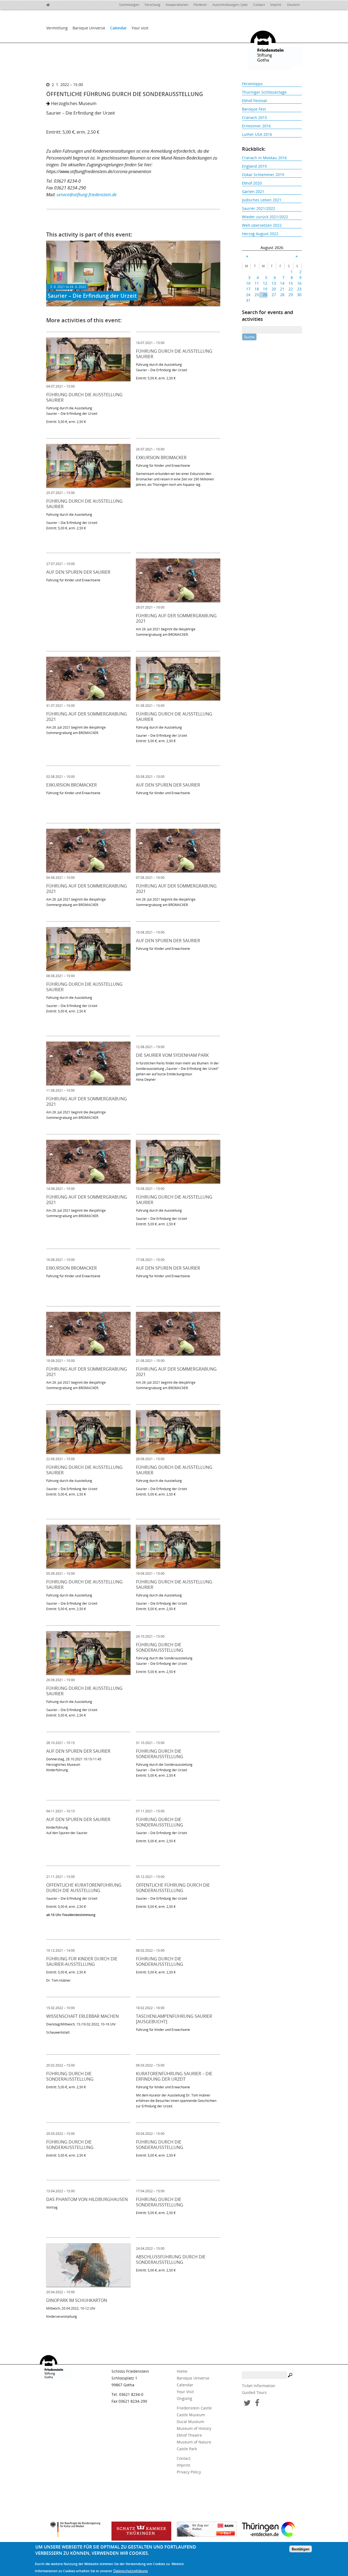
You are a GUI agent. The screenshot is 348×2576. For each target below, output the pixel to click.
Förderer (200, 5)
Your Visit (185, 2392)
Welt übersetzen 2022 (262, 225)
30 (299, 295)
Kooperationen (177, 5)
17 (248, 289)
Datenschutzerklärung (130, 2571)
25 (257, 295)
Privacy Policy (189, 2472)
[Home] (52, 4)
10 (248, 283)
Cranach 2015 (254, 117)
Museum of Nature (194, 2442)
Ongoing (184, 2398)
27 (274, 295)
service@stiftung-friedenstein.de (87, 195)
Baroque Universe (89, 28)
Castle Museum (191, 2415)
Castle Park (187, 2449)
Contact (259, 5)
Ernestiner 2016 (256, 126)
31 (248, 300)
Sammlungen (129, 5)
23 (299, 289)
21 (282, 289)
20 (274, 289)
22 (291, 289)
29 (291, 295)
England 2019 (254, 166)
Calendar (118, 28)
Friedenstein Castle (194, 2408)
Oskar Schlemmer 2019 (263, 175)
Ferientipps (252, 84)
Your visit (140, 28)
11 (257, 283)
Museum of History (194, 2428)
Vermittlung (57, 28)
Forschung (153, 5)
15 (291, 283)
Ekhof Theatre (189, 2435)
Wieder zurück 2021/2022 (265, 217)
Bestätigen (301, 2549)
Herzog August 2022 (260, 234)
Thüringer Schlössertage (264, 92)
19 (265, 289)
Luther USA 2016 (257, 134)
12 (265, 283)
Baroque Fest (254, 109)
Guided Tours (254, 2392)
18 (257, 289)
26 (265, 295)
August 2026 (272, 248)
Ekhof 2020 (252, 183)
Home (182, 2371)
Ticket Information (259, 2386)
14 (282, 283)
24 (248, 295)
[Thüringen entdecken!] (272, 2530)
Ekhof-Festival (254, 101)
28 (282, 295)
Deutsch (293, 5)
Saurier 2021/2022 (259, 208)
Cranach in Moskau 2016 (264, 158)
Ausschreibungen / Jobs (230, 5)
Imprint (276, 5)
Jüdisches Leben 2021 (262, 200)
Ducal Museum (190, 2422)
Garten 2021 (253, 191)
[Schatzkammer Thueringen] (141, 2531)
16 (299, 283)
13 (274, 283)
